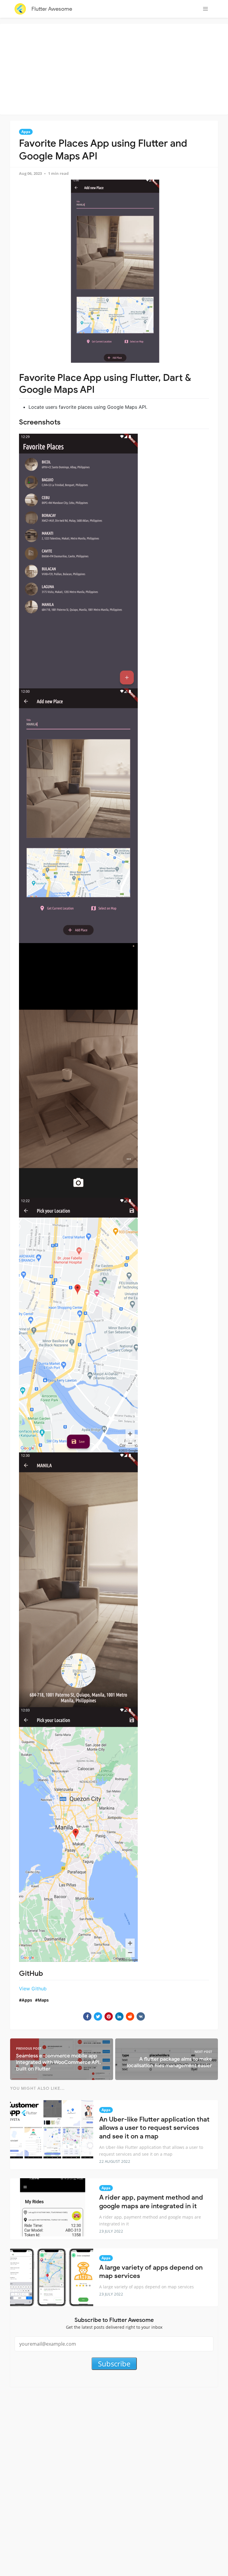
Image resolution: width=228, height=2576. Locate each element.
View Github (33, 1989)
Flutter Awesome (52, 9)
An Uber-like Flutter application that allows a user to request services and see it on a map (154, 2128)
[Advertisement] (115, 68)
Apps (26, 132)
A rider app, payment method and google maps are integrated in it (151, 2202)
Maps (43, 2000)
